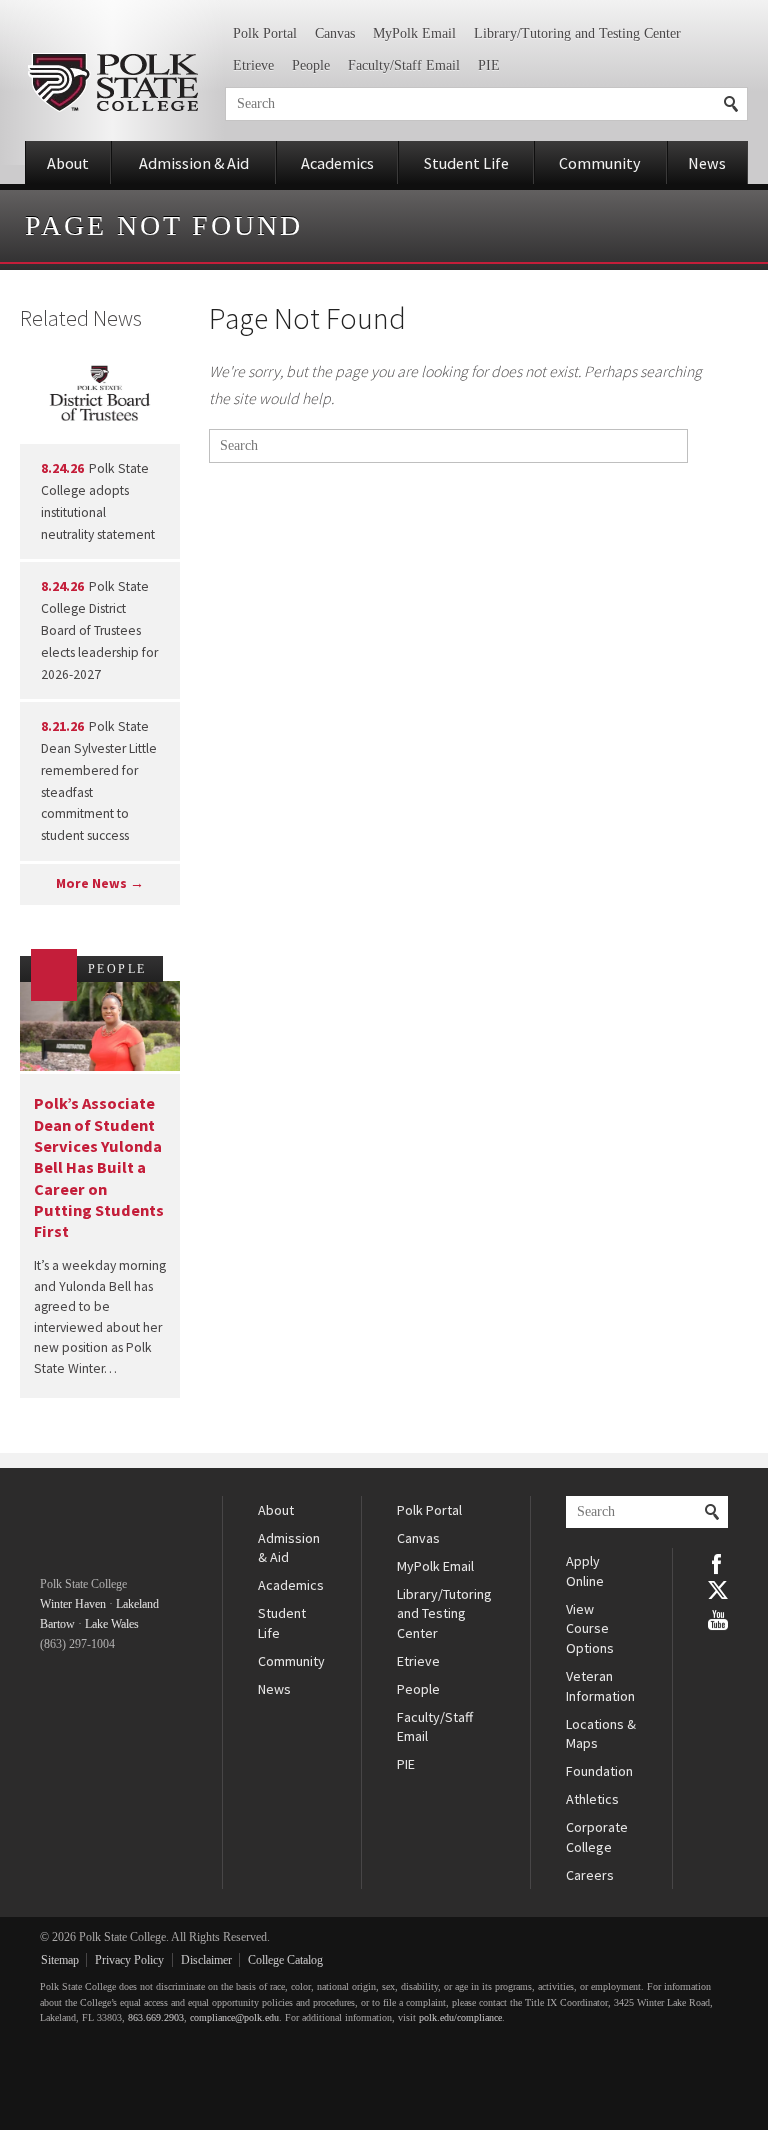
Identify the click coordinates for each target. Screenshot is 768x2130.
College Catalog (285, 1960)
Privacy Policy (129, 1960)
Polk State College (112, 82)
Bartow (57, 1624)
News (707, 163)
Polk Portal (265, 33)
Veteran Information (600, 1686)
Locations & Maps (601, 1734)
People (311, 65)
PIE (489, 65)
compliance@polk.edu (234, 2017)
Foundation (599, 1771)
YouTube (718, 1618)
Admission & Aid (194, 163)
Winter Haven (73, 1604)
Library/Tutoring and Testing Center (577, 33)
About (68, 163)
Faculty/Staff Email (404, 65)
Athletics (592, 1799)
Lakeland (137, 1604)
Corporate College (597, 1837)
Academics (337, 163)
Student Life (466, 163)
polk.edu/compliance (460, 2017)
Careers (590, 1875)
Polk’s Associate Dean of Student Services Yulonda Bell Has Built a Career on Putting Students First (99, 1167)
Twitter (718, 1590)
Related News (81, 318)
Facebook (718, 1562)
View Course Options (590, 1628)
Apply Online (585, 1571)
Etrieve (253, 65)
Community (600, 163)
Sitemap (60, 1960)
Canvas (335, 33)
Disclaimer (206, 1960)
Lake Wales (112, 1624)
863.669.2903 (156, 2017)
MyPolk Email (414, 33)
